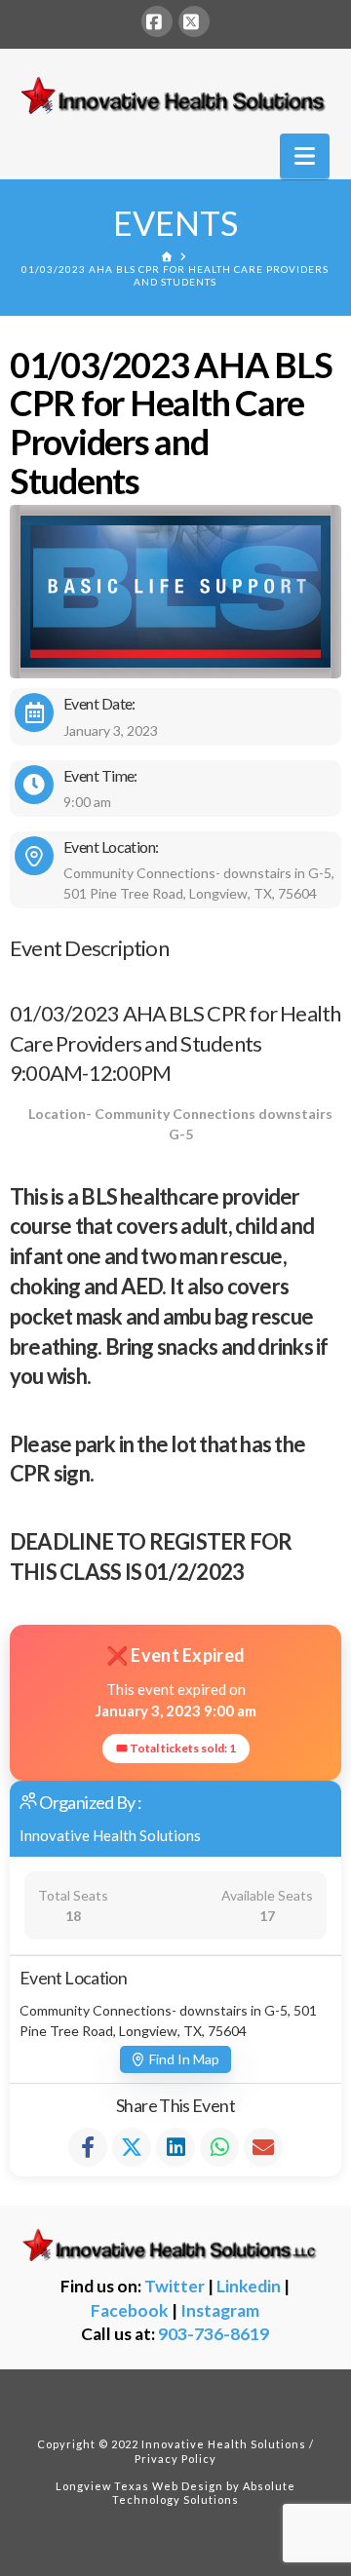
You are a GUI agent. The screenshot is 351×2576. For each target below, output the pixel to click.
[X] (194, 21)
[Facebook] (157, 21)
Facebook (130, 2310)
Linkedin (249, 2286)
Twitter (175, 2286)
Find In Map (184, 2059)
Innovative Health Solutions (110, 1835)
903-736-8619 (214, 2334)
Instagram (220, 2310)
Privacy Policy (175, 2459)
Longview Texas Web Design (139, 2486)
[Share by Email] (263, 2147)
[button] (305, 156)
